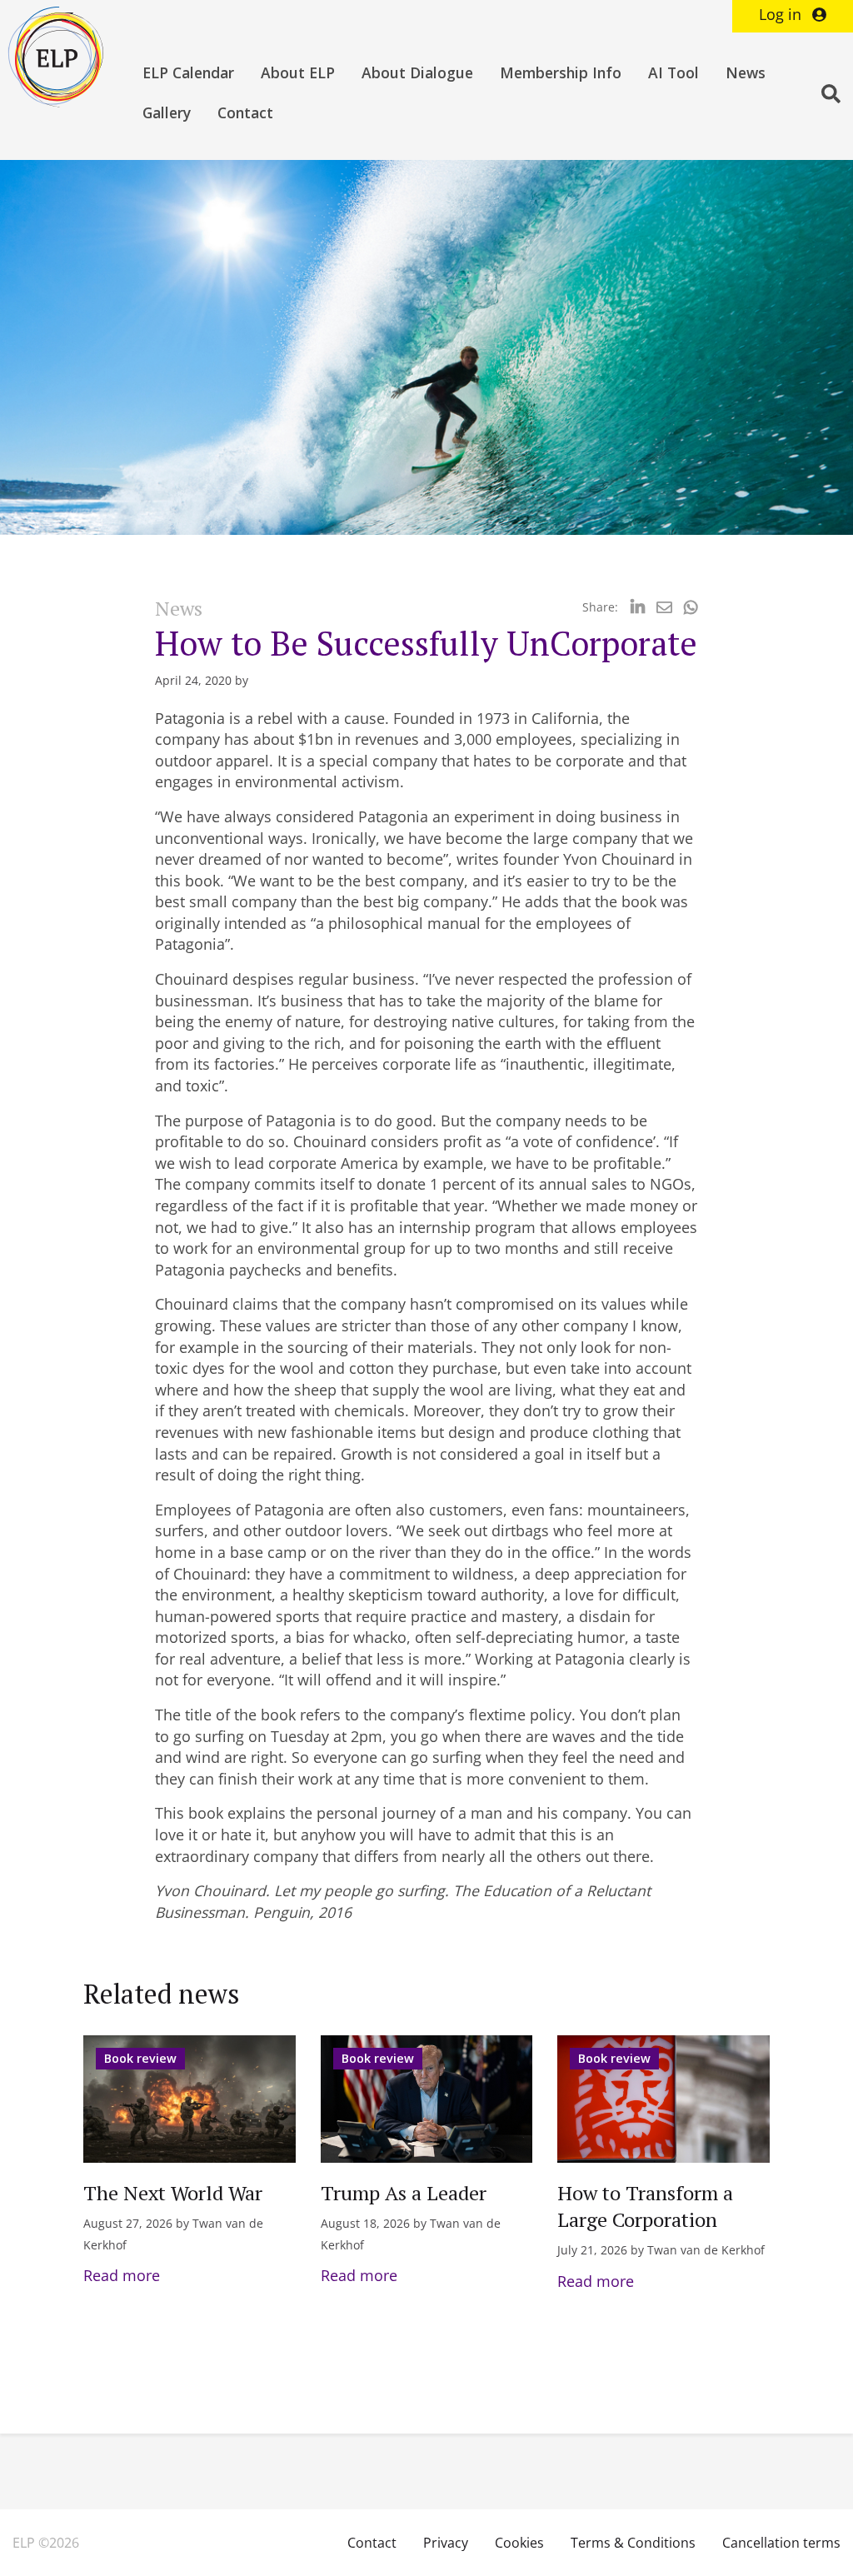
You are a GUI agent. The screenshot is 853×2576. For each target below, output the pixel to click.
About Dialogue (417, 72)
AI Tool (673, 72)
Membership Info (561, 72)
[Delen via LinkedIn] (638, 607)
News (746, 72)
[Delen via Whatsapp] (691, 607)
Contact (245, 112)
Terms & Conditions (633, 2543)
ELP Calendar (188, 72)
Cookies (519, 2543)
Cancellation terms (781, 2543)
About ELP (298, 72)
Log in (782, 14)
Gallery (167, 112)
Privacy (446, 2543)
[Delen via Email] (664, 607)
